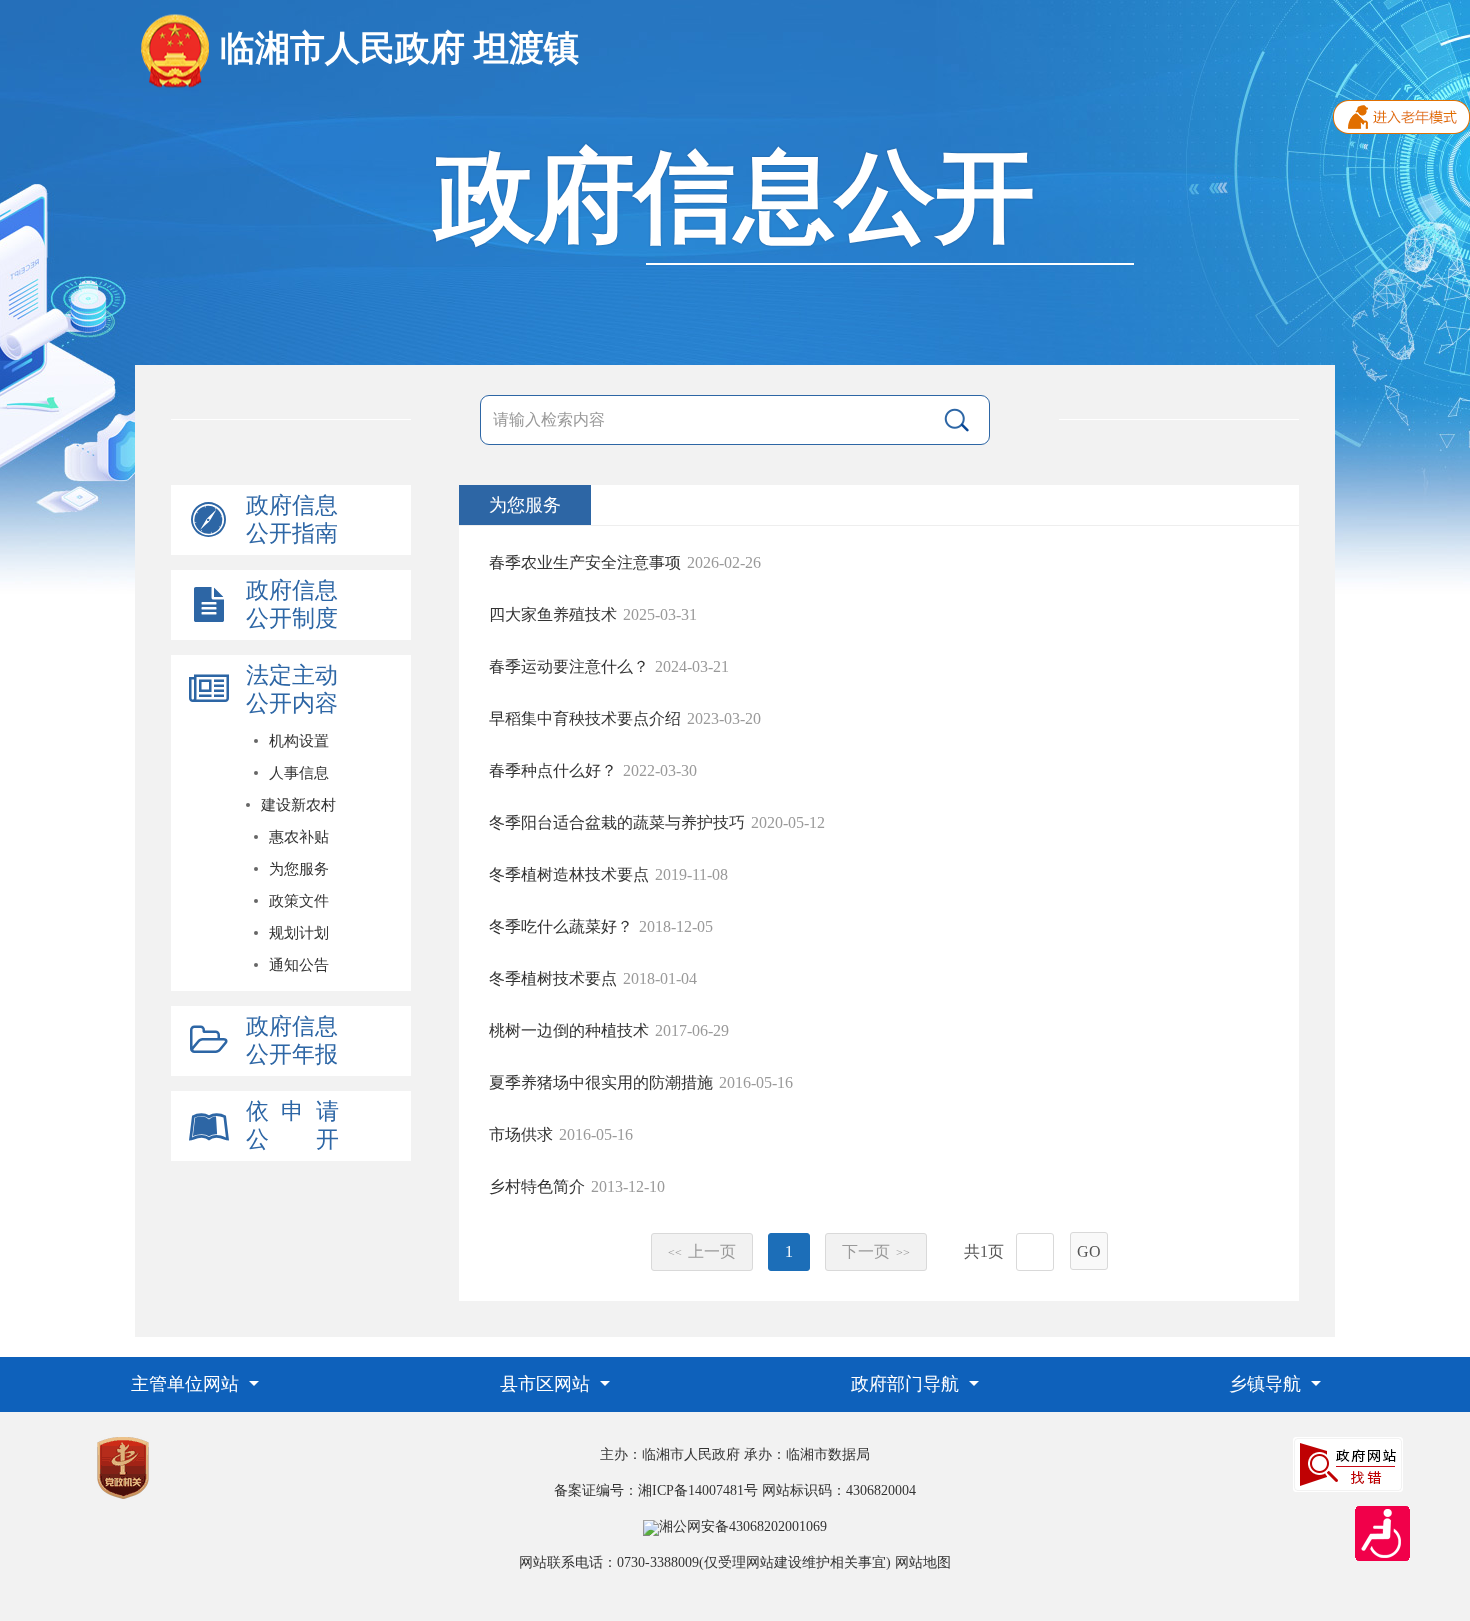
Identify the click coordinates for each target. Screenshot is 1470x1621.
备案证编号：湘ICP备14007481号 (656, 1490)
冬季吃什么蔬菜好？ (561, 926)
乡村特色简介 (537, 1186)
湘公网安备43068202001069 (743, 1526)
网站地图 (923, 1562)
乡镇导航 (1267, 1384)
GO (1089, 1251)
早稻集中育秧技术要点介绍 (585, 718)
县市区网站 (547, 1384)
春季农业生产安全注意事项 (585, 562)
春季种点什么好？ (553, 770)
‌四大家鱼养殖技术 (553, 614)
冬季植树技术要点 (553, 978)
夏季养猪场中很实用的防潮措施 (601, 1082)
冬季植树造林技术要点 (569, 874)
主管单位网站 (187, 1384)
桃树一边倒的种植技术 (569, 1030)
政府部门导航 (907, 1384)
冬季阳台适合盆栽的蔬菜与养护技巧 (617, 822)
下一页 (876, 1251)
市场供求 (521, 1134)
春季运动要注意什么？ (569, 666)
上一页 (702, 1251)
